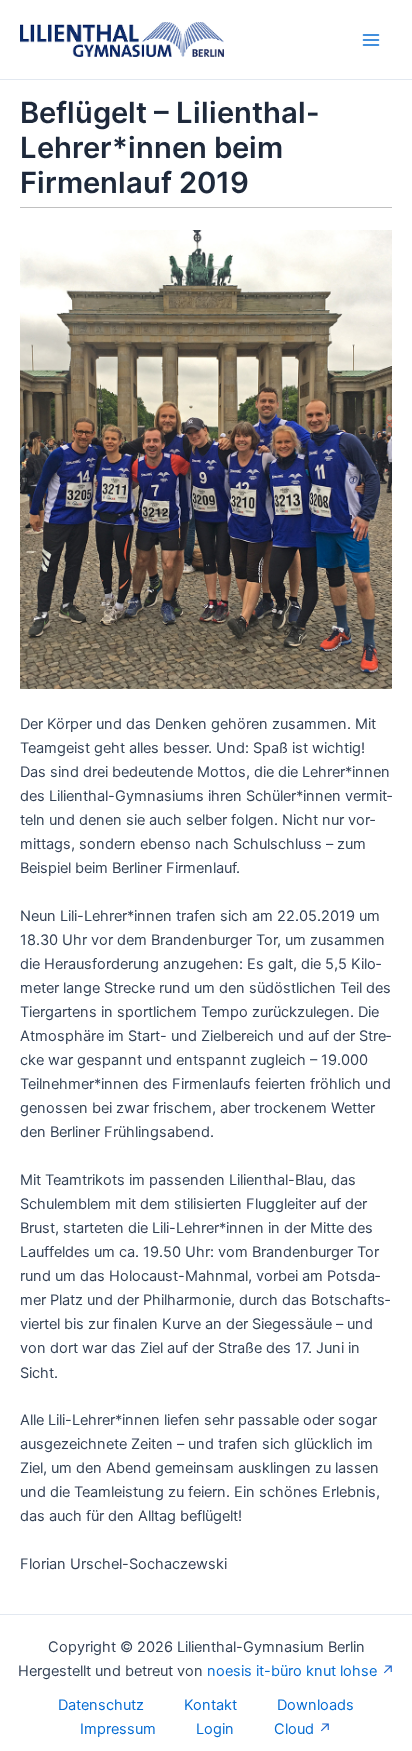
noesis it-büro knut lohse (292, 1671)
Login (215, 1729)
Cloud (294, 1729)
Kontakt (210, 1705)
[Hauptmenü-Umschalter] (371, 40)
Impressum (118, 1729)
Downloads (315, 1705)
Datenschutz (101, 1705)
